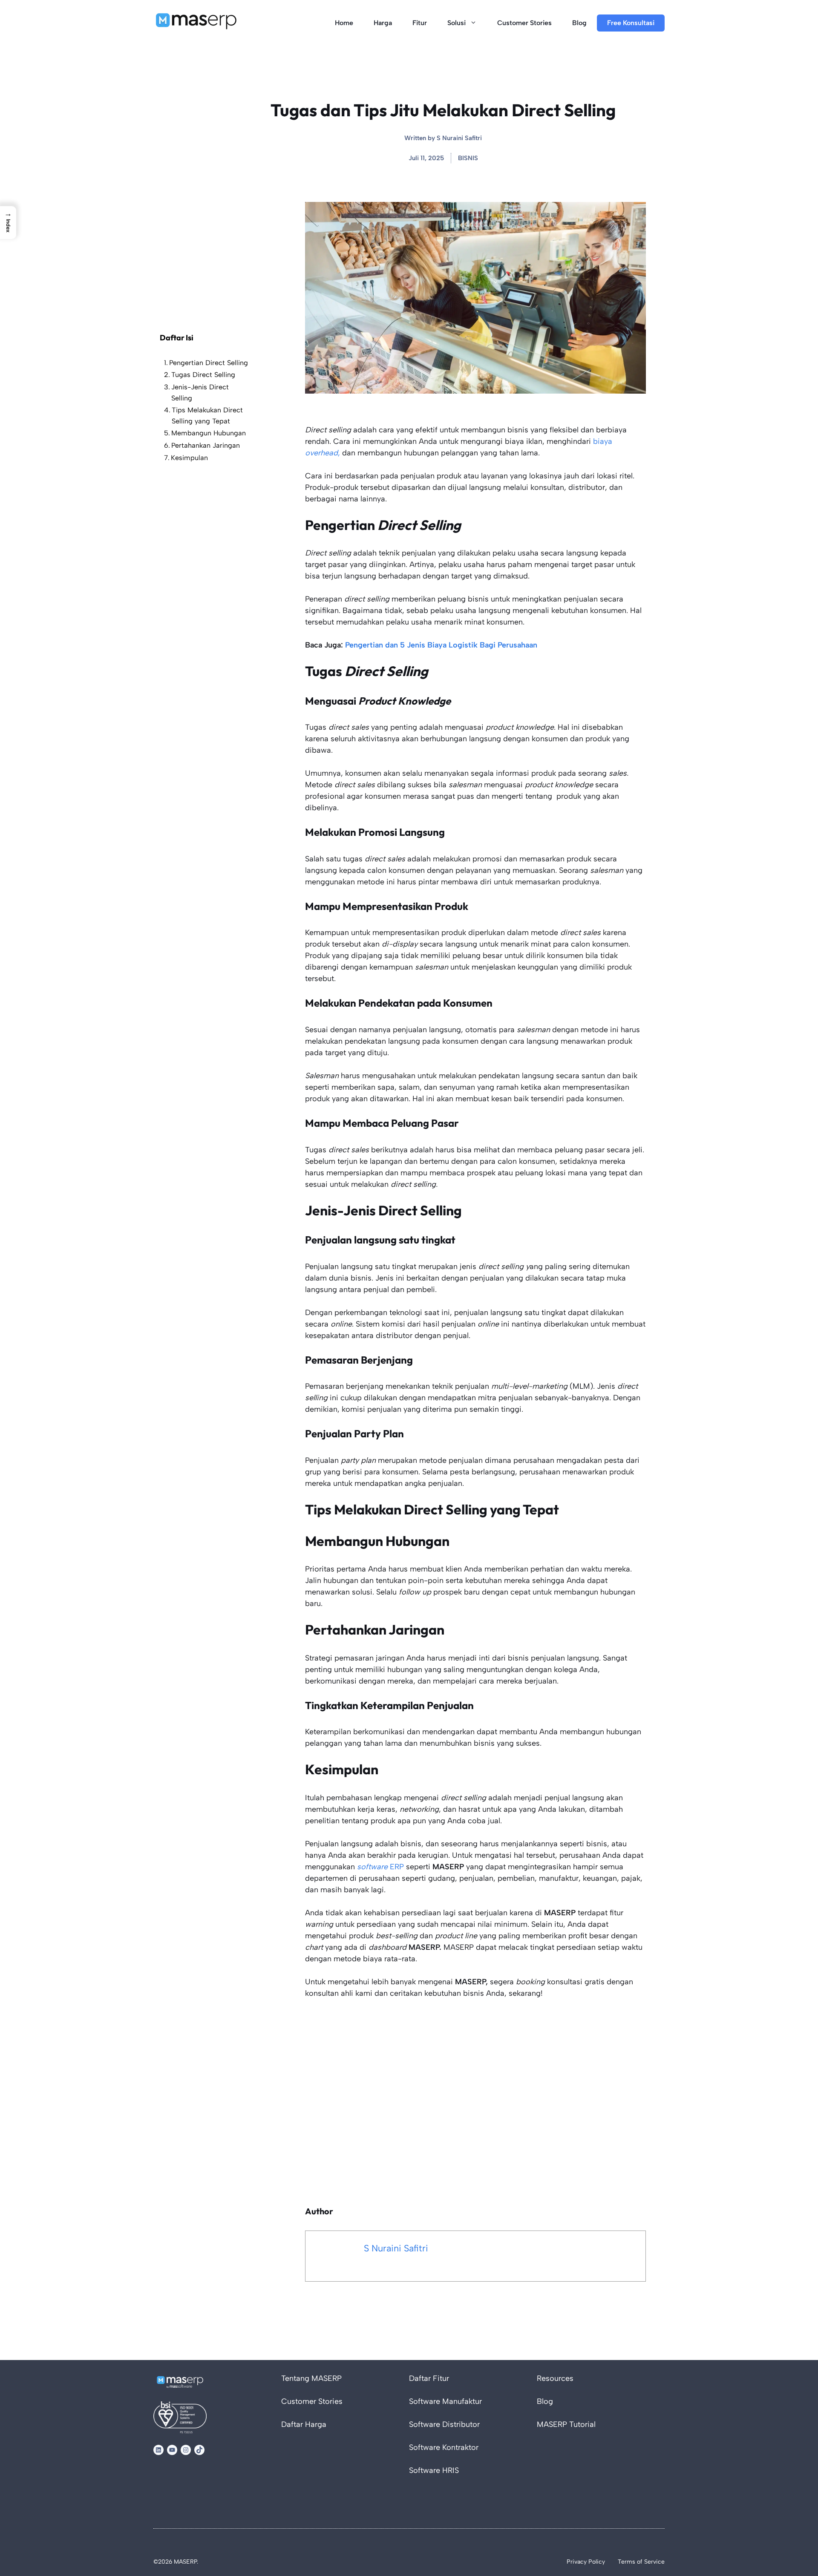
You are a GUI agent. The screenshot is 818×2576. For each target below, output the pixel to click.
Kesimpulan (189, 458)
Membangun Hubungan (210, 433)
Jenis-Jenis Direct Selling (200, 393)
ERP (380, 1867)
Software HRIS (434, 2470)
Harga (383, 23)
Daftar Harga (304, 2424)
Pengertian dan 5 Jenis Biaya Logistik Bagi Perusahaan (440, 645)
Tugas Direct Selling (203, 375)
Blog (579, 23)
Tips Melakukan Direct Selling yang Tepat (207, 416)
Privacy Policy (586, 2562)
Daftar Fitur (429, 2378)
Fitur (420, 23)
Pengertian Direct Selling (209, 363)
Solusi (457, 23)
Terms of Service (641, 2562)
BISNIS (468, 158)
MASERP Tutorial (566, 2424)
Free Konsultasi (631, 23)
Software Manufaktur (445, 2401)
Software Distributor (444, 2424)
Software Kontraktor (444, 2447)
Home (344, 23)
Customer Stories (524, 23)
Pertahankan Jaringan (206, 445)
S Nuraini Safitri (459, 138)
